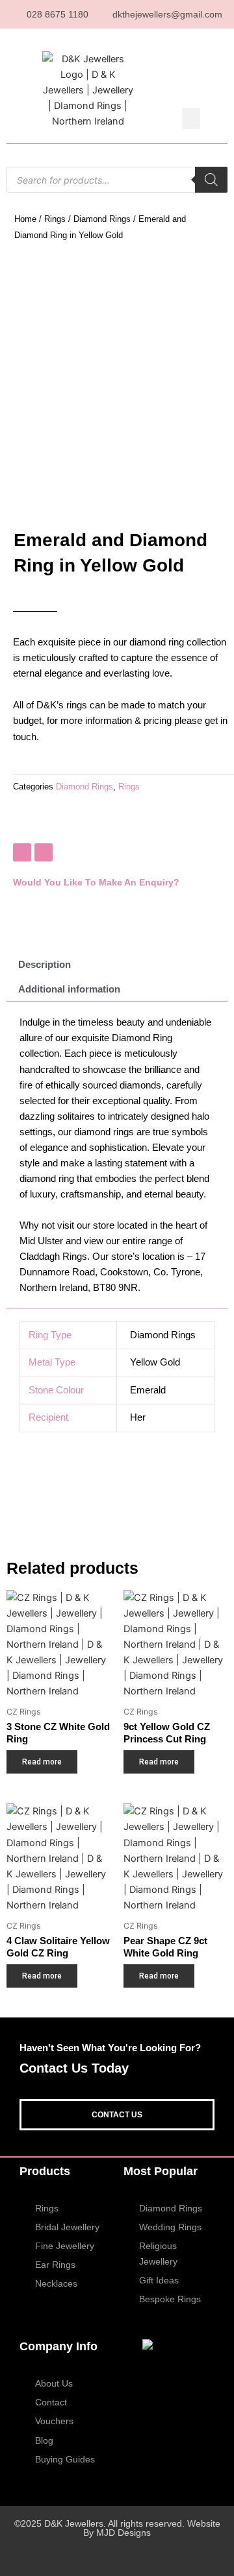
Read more (42, 1762)
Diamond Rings (102, 219)
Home (25, 219)
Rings (55, 219)
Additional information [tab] (69, 989)
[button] (191, 118)
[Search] (211, 180)
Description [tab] (45, 965)
